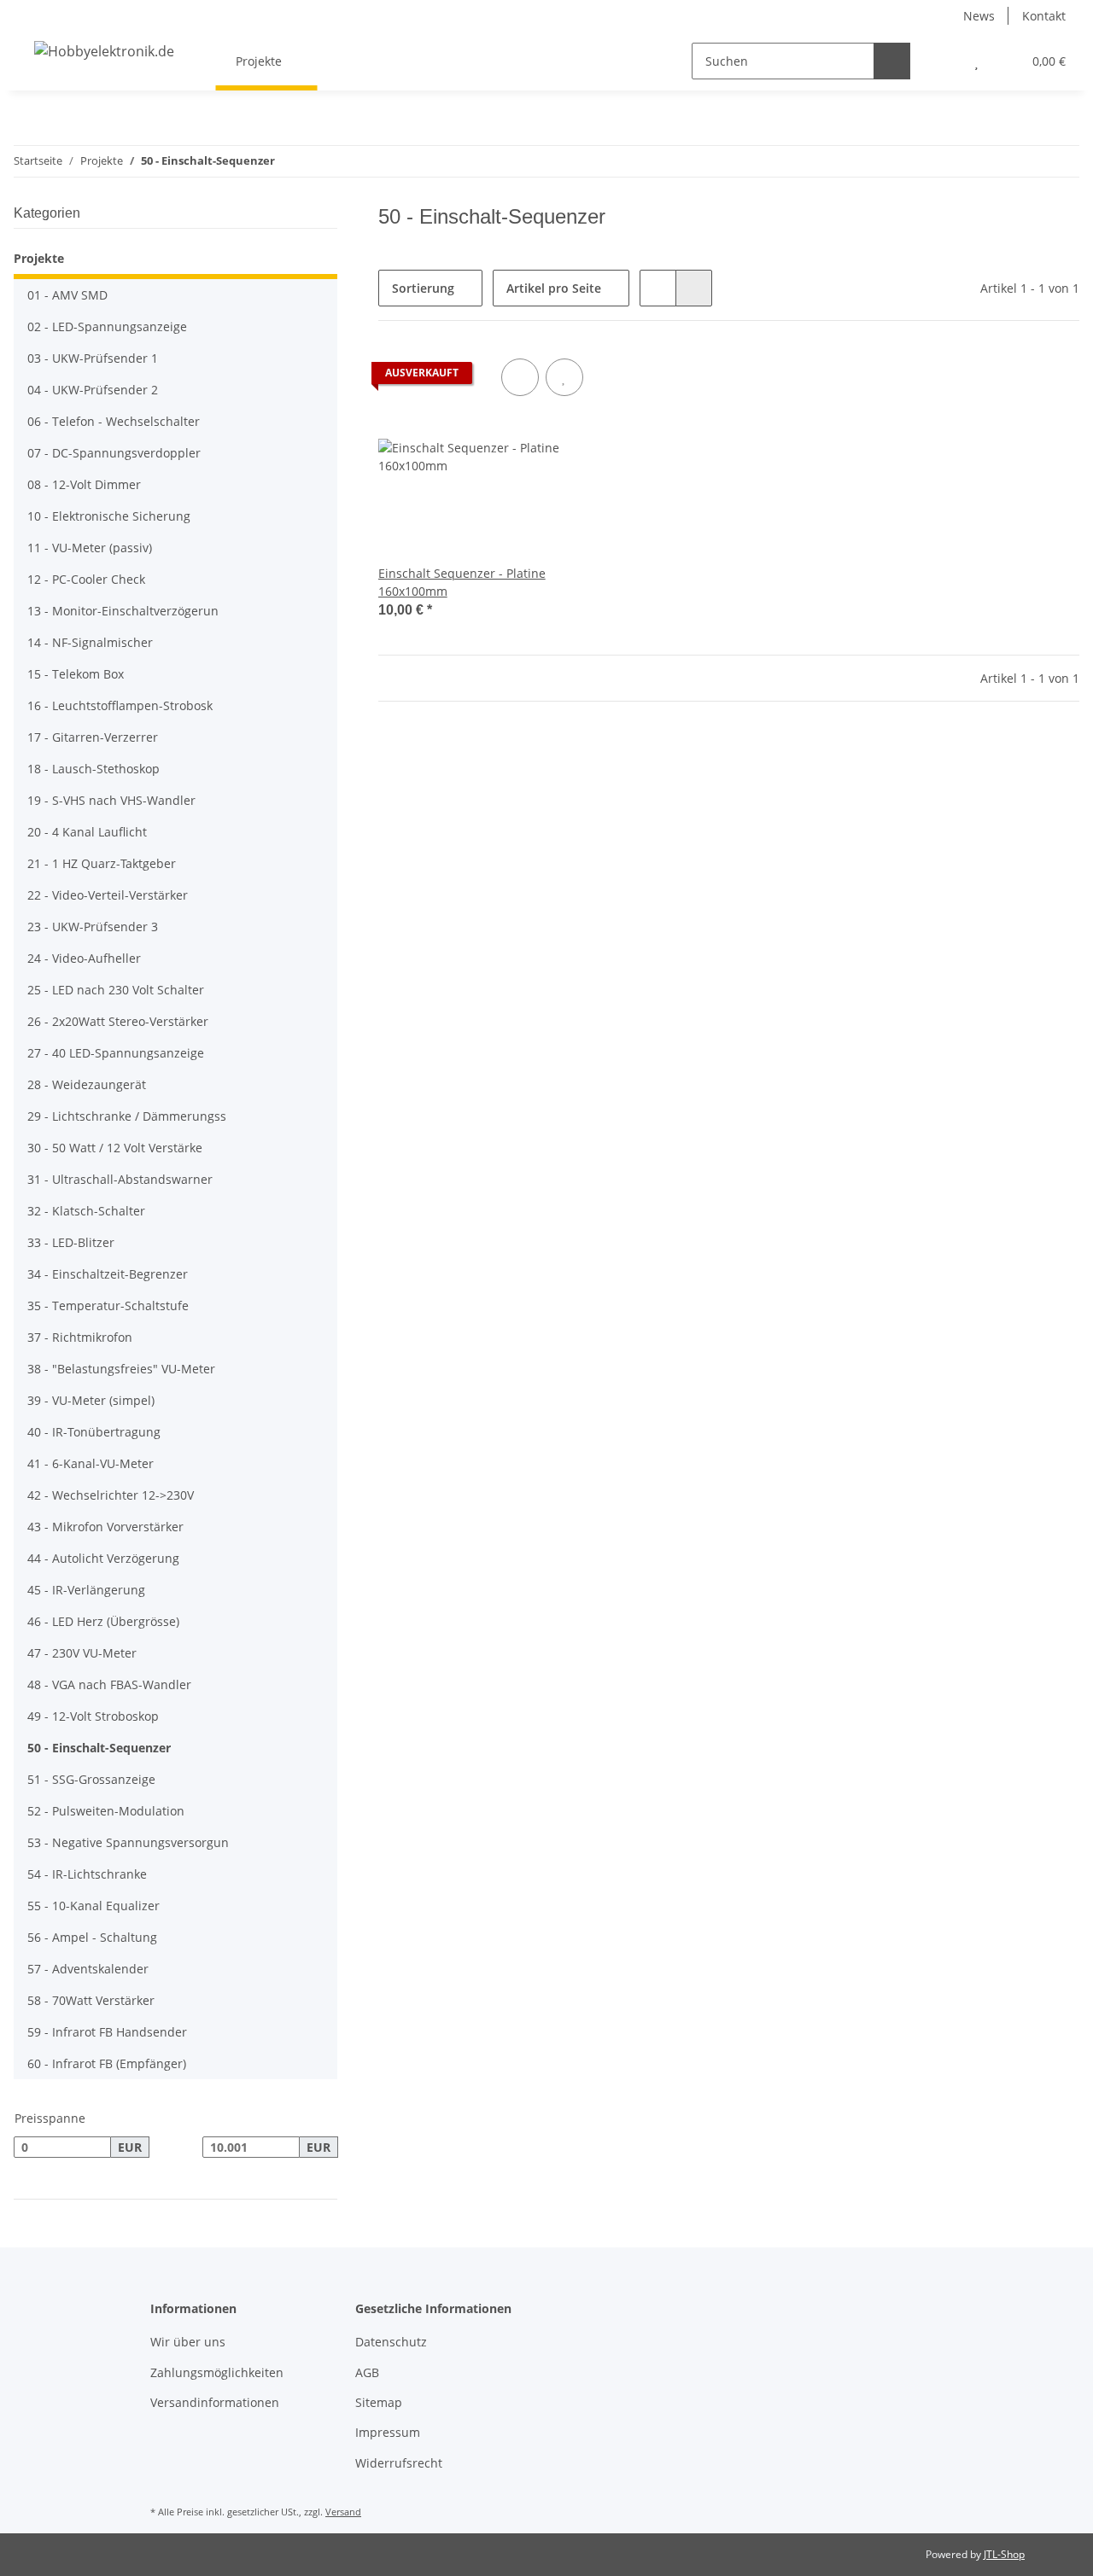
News (979, 16)
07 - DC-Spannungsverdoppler (114, 453)
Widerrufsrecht (399, 2463)
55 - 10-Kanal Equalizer (94, 1906)
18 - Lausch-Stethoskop (94, 769)
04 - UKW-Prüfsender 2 (93, 390)
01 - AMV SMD (67, 295)
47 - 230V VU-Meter (82, 1653)
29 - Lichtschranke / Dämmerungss (127, 1116)
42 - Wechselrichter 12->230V (111, 1495)
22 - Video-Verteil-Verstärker (108, 895)
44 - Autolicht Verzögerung (103, 1558)
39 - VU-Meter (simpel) (91, 1400)
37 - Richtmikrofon (80, 1337)
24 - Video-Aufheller (84, 958)
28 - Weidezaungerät (87, 1084)
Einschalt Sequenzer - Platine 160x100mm (462, 582)
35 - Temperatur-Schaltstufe (108, 1305)
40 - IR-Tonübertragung (94, 1432)
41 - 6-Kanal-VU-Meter (91, 1463)
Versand (343, 2512)
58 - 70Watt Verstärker (91, 2000)
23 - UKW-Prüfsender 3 (93, 927)
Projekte (39, 258)
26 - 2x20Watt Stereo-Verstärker (118, 1021)
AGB (367, 2372)
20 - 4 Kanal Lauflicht (87, 832)
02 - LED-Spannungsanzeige (107, 326)
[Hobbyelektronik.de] (104, 51)
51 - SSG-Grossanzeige (91, 1779)
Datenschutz (391, 2342)
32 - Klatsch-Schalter (86, 1211)
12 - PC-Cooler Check (86, 579)
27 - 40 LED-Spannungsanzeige (116, 1053)
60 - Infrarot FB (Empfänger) (107, 2063)
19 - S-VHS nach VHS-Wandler (111, 800)
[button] (942, 61)
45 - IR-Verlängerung (86, 1590)
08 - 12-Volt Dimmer (84, 484)
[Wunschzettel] (976, 61)
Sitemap (379, 2402)
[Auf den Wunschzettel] (564, 377)
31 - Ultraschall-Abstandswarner (120, 1179)
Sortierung (423, 288)
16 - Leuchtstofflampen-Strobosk (120, 705)
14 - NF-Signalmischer (90, 642)
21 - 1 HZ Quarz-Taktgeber (102, 863)
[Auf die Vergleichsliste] (520, 377)
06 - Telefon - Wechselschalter (114, 421)
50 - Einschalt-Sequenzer (99, 1748)
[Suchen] (892, 61)
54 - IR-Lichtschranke (87, 1874)
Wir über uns (188, 2342)
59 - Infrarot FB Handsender (107, 2032)
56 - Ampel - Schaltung (92, 1937)
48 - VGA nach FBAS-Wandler (109, 1684)
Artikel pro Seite (554, 288)
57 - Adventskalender (88, 1969)
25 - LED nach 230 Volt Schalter (116, 990)
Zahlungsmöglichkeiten (217, 2372)
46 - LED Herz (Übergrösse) (103, 1621)
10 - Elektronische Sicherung (109, 516)
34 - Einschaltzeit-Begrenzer (108, 1274)
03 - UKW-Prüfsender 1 (93, 358)
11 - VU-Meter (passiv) (90, 548)
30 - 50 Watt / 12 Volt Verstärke (115, 1148)
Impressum (388, 2432)
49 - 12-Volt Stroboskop (93, 1716)
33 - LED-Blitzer (71, 1242)
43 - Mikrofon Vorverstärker (105, 1527)
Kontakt (1044, 16)
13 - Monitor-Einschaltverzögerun (123, 611)
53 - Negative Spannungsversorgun (128, 1842)
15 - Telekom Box (76, 674)
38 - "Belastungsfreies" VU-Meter (121, 1369)
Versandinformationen (215, 2402)
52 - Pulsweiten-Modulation (106, 1811)
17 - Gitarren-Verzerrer (93, 737)
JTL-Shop (1004, 2554)
